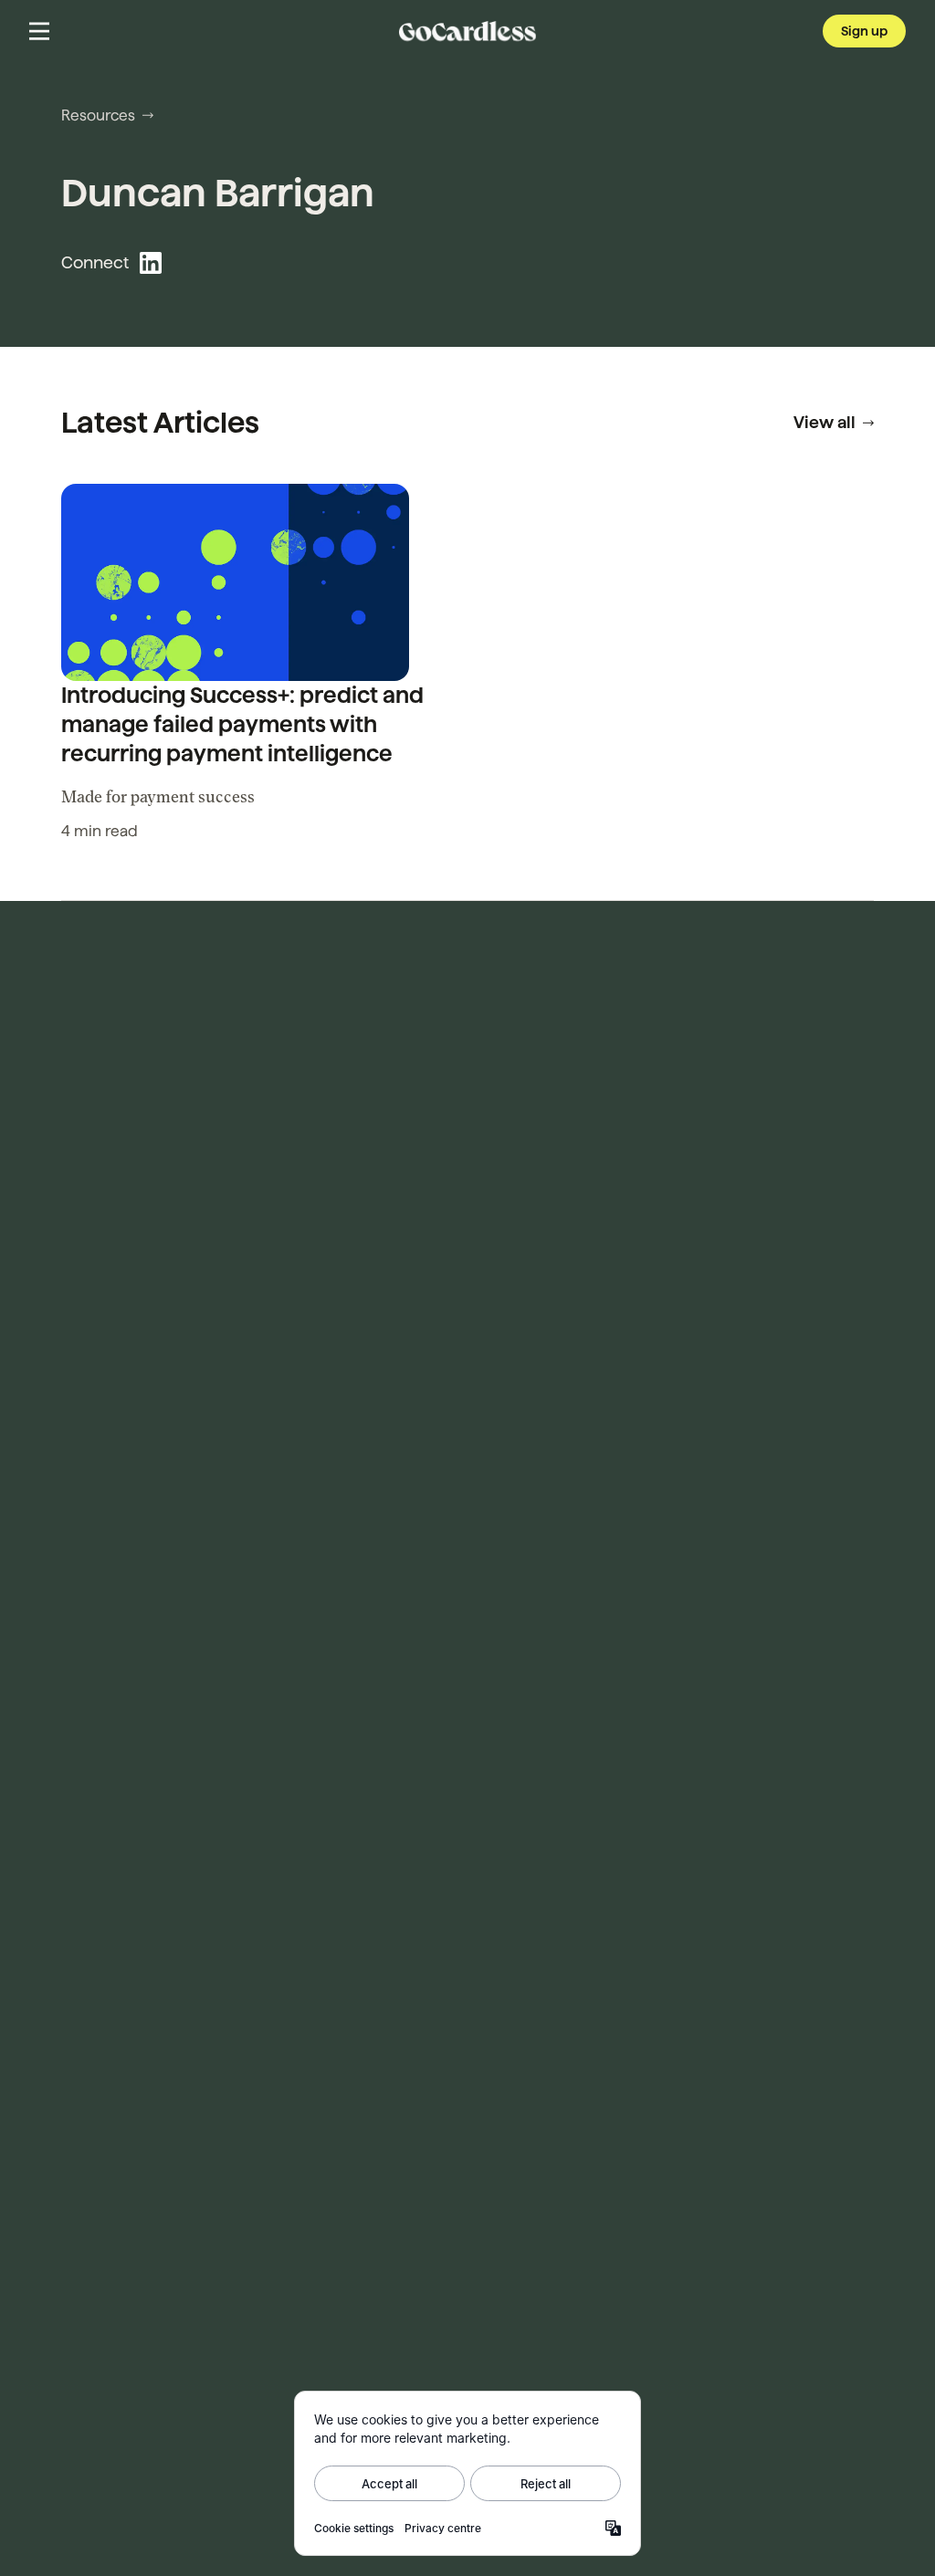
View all (825, 422)
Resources (98, 115)
